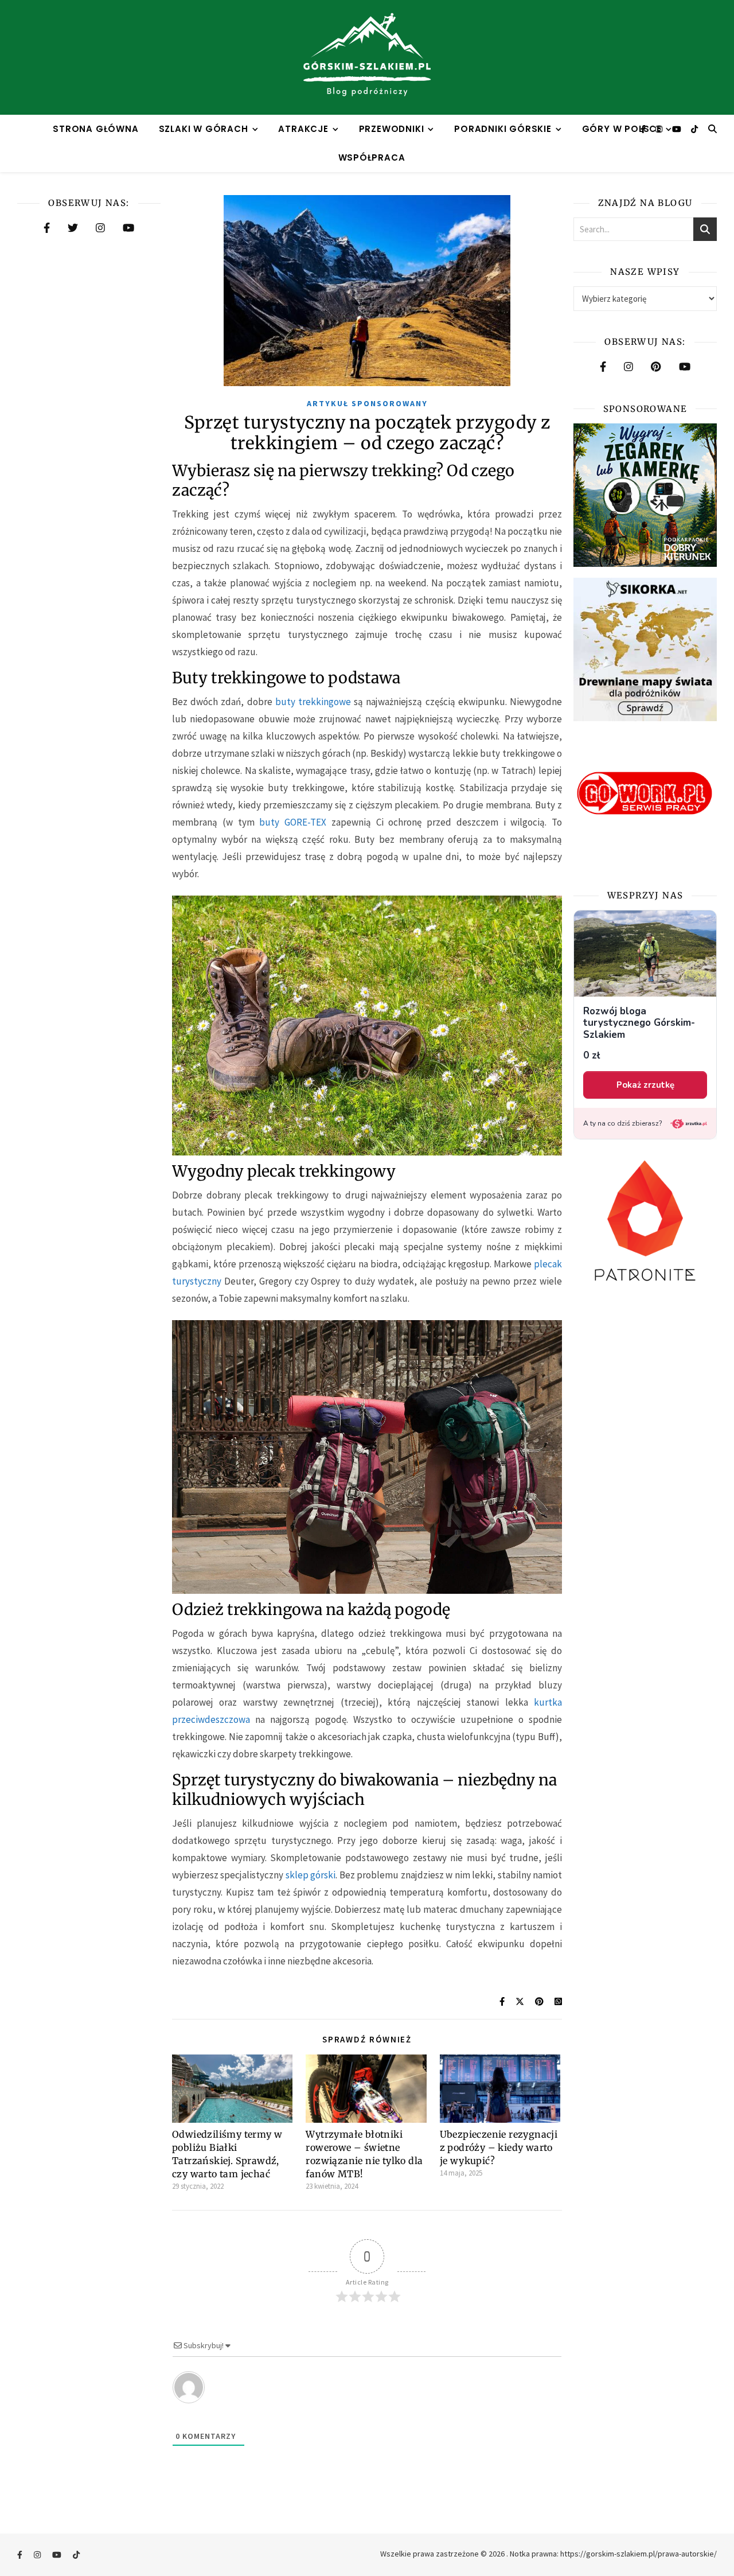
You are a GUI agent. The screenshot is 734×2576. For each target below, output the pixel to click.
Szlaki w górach (204, 129)
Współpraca (372, 157)
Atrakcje (303, 129)
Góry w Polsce (622, 129)
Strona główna (95, 129)
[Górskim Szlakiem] (367, 57)
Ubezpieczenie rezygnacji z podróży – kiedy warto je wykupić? (499, 2147)
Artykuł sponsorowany (367, 403)
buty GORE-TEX (293, 822)
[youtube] (678, 129)
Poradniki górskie (503, 129)
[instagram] (660, 129)
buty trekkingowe (313, 702)
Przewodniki (392, 129)
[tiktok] (694, 129)
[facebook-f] (644, 129)
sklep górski (311, 1875)
